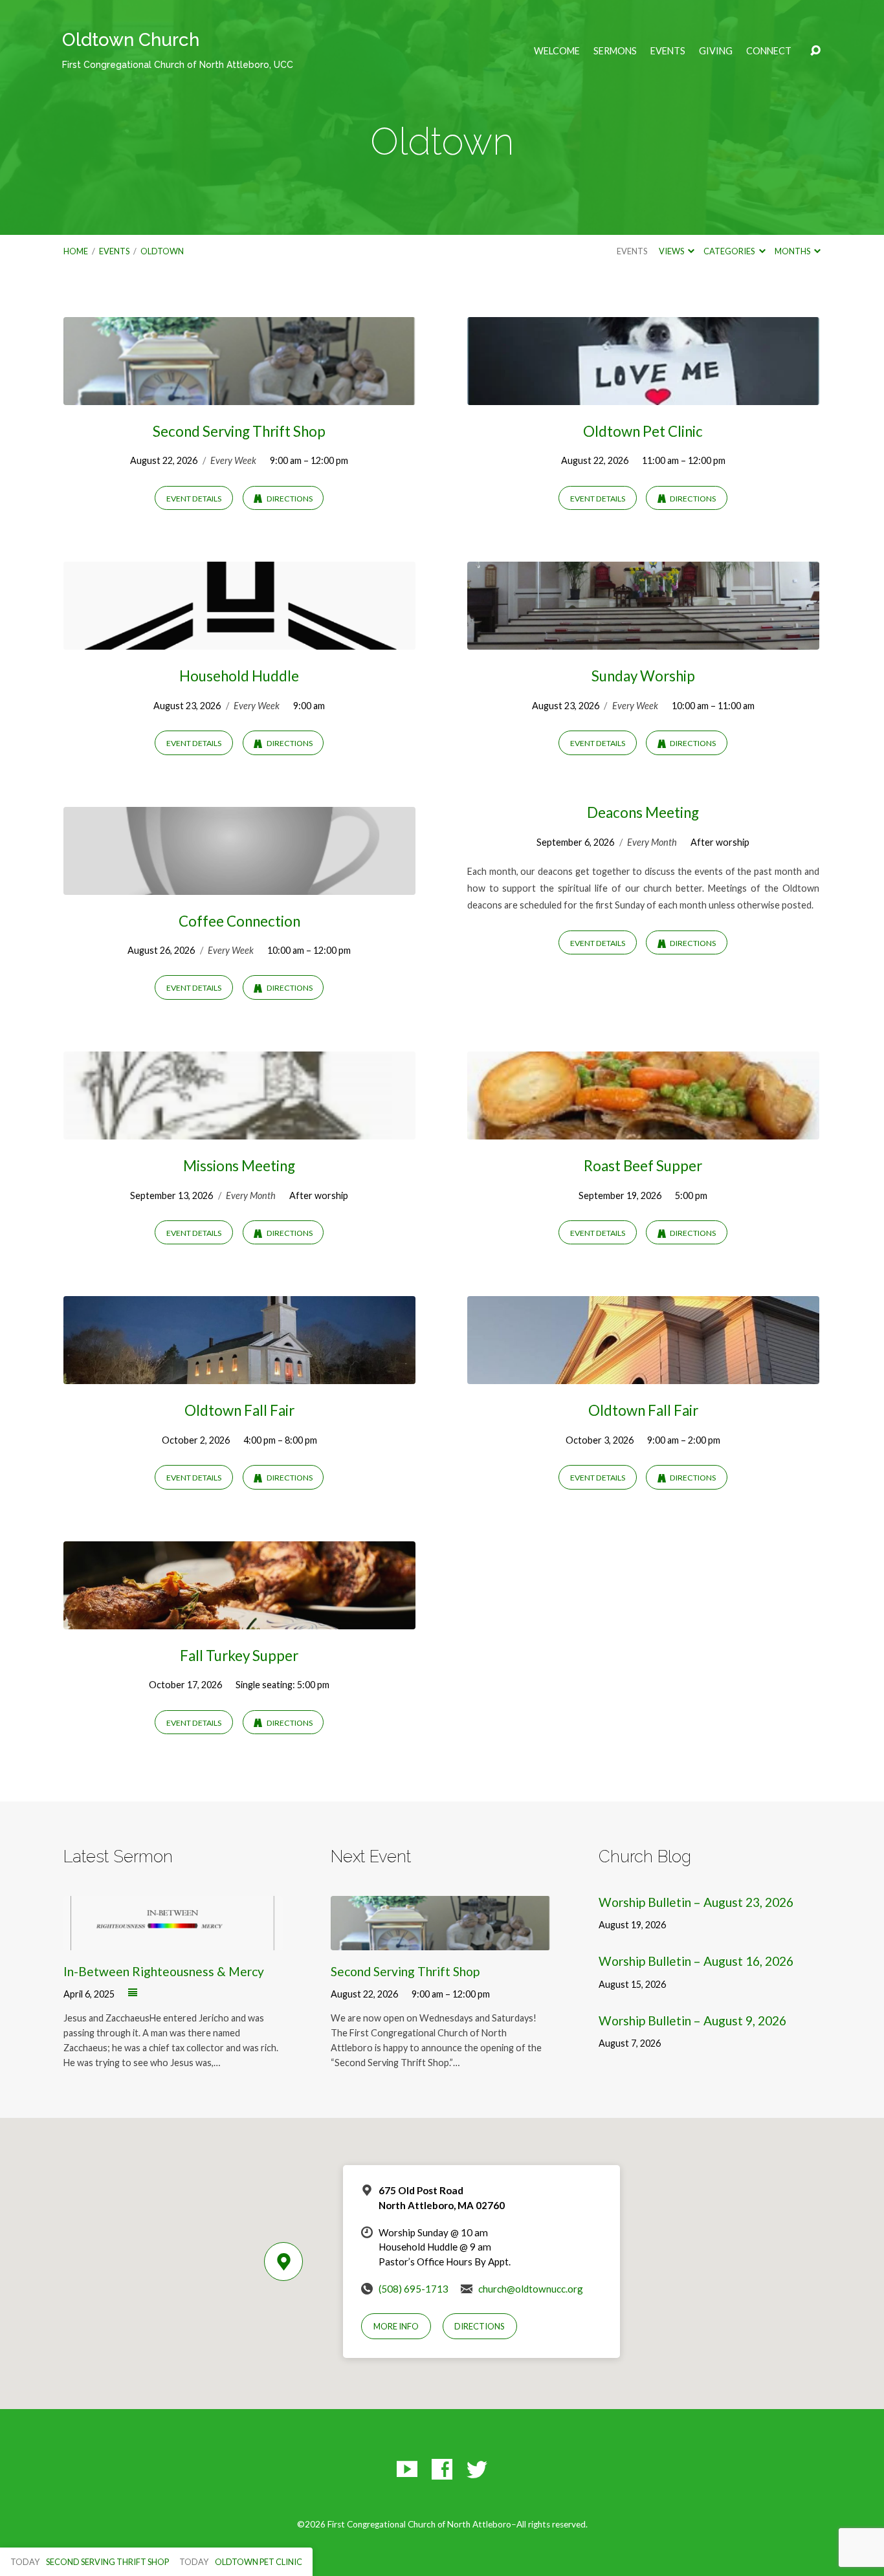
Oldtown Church (178, 50)
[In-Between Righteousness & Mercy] (173, 1941)
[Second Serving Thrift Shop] (239, 395)
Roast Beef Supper (643, 1166)
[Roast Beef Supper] (643, 1129)
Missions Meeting (239, 1166)
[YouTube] (407, 2469)
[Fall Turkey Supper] (239, 1619)
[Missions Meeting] (239, 1129)
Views (672, 251)
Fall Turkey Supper (239, 1656)
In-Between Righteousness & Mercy (164, 1971)
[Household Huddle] (239, 640)
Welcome (557, 51)
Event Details (194, 499)
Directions (289, 499)
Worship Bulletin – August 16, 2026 (696, 1961)
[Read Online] (133, 1993)
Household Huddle (239, 676)
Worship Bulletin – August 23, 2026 (696, 1902)
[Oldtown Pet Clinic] (643, 395)
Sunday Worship (643, 676)
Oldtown (162, 251)
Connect (769, 51)
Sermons (615, 51)
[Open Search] (815, 51)
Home (76, 251)
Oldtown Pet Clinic (643, 431)
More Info (396, 2326)
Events (668, 51)
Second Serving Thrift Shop (239, 431)
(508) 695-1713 (414, 2289)
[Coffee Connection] (239, 885)
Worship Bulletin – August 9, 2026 (692, 2020)
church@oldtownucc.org (531, 2289)
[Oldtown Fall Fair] (239, 1375)
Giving (716, 51)
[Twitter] (477, 2469)
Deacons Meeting (643, 812)
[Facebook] (442, 2469)
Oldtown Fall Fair (239, 1410)
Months (793, 251)
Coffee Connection (239, 921)
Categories (730, 251)
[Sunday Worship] (643, 640)
